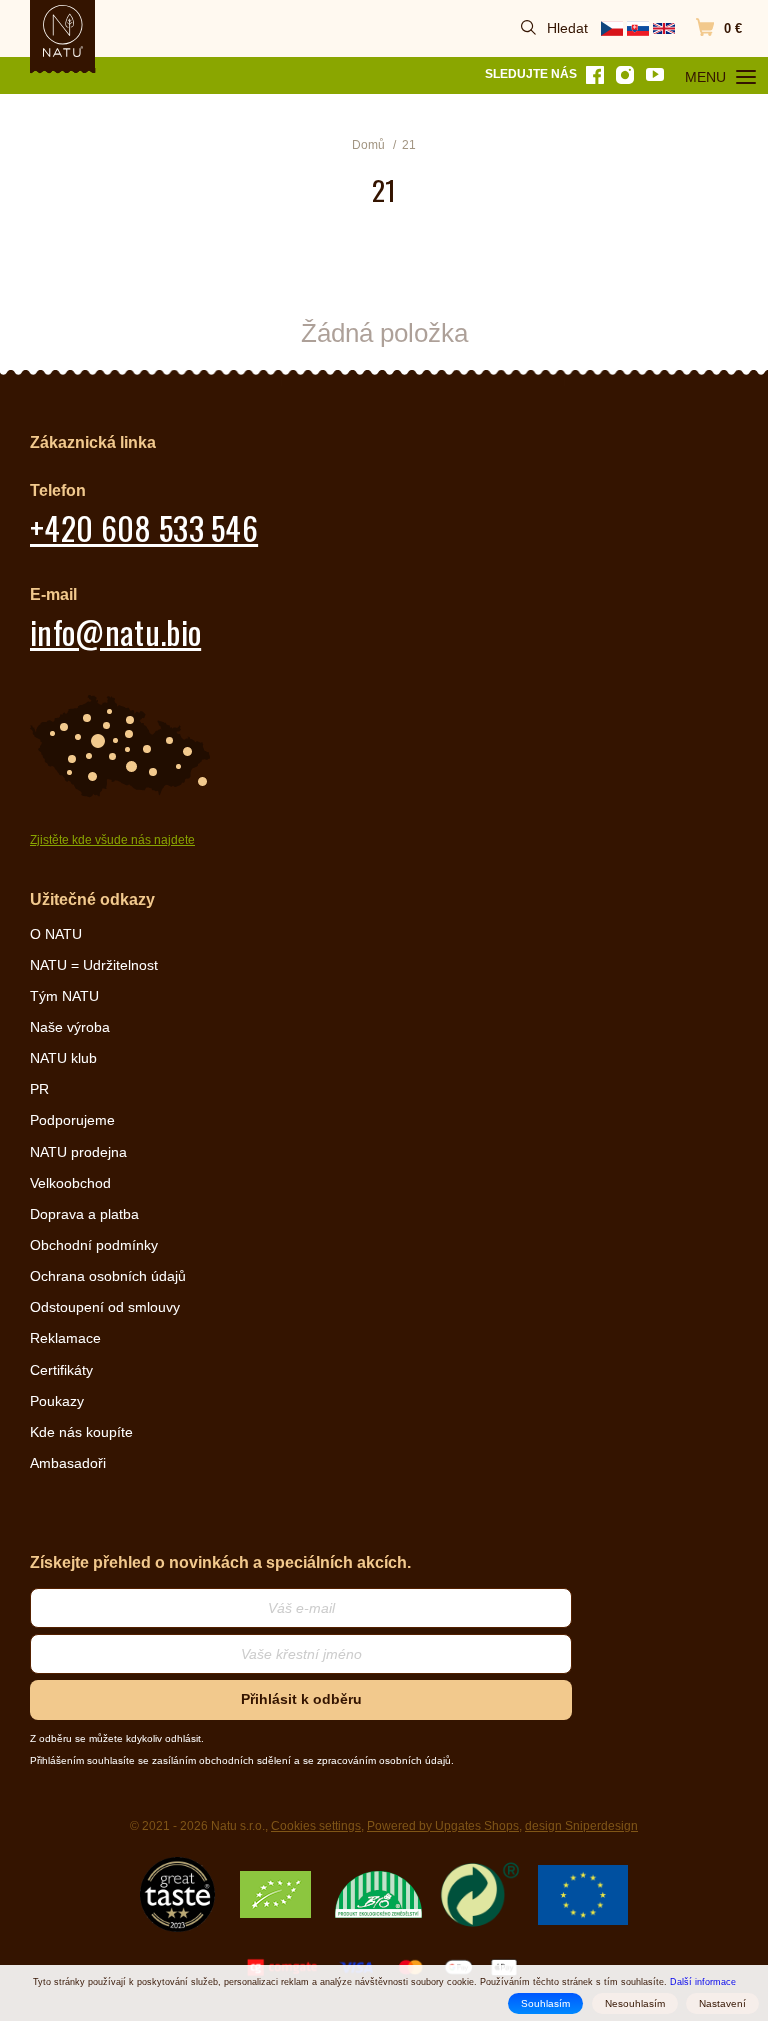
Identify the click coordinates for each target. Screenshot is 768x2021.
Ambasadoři (68, 1463)
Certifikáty (61, 1370)
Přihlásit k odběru (301, 1699)
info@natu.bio (115, 631)
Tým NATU (64, 996)
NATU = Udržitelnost (94, 965)
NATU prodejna (78, 1152)
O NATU (56, 934)
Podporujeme (72, 1120)
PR (39, 1089)
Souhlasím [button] (545, 2003)
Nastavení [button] (722, 2003)
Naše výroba (70, 1027)
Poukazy (57, 1401)
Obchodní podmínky (94, 1245)
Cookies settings (316, 1826)
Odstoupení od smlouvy (105, 1307)
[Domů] (63, 31)
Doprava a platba (84, 1214)
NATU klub (63, 1058)
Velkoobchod (70, 1183)
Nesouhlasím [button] (635, 2003)
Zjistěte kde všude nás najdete (112, 840)
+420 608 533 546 (144, 527)
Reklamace (65, 1338)
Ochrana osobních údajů (108, 1276)
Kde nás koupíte (81, 1432)
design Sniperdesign (581, 1826)
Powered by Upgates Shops (443, 1826)
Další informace (703, 1982)
